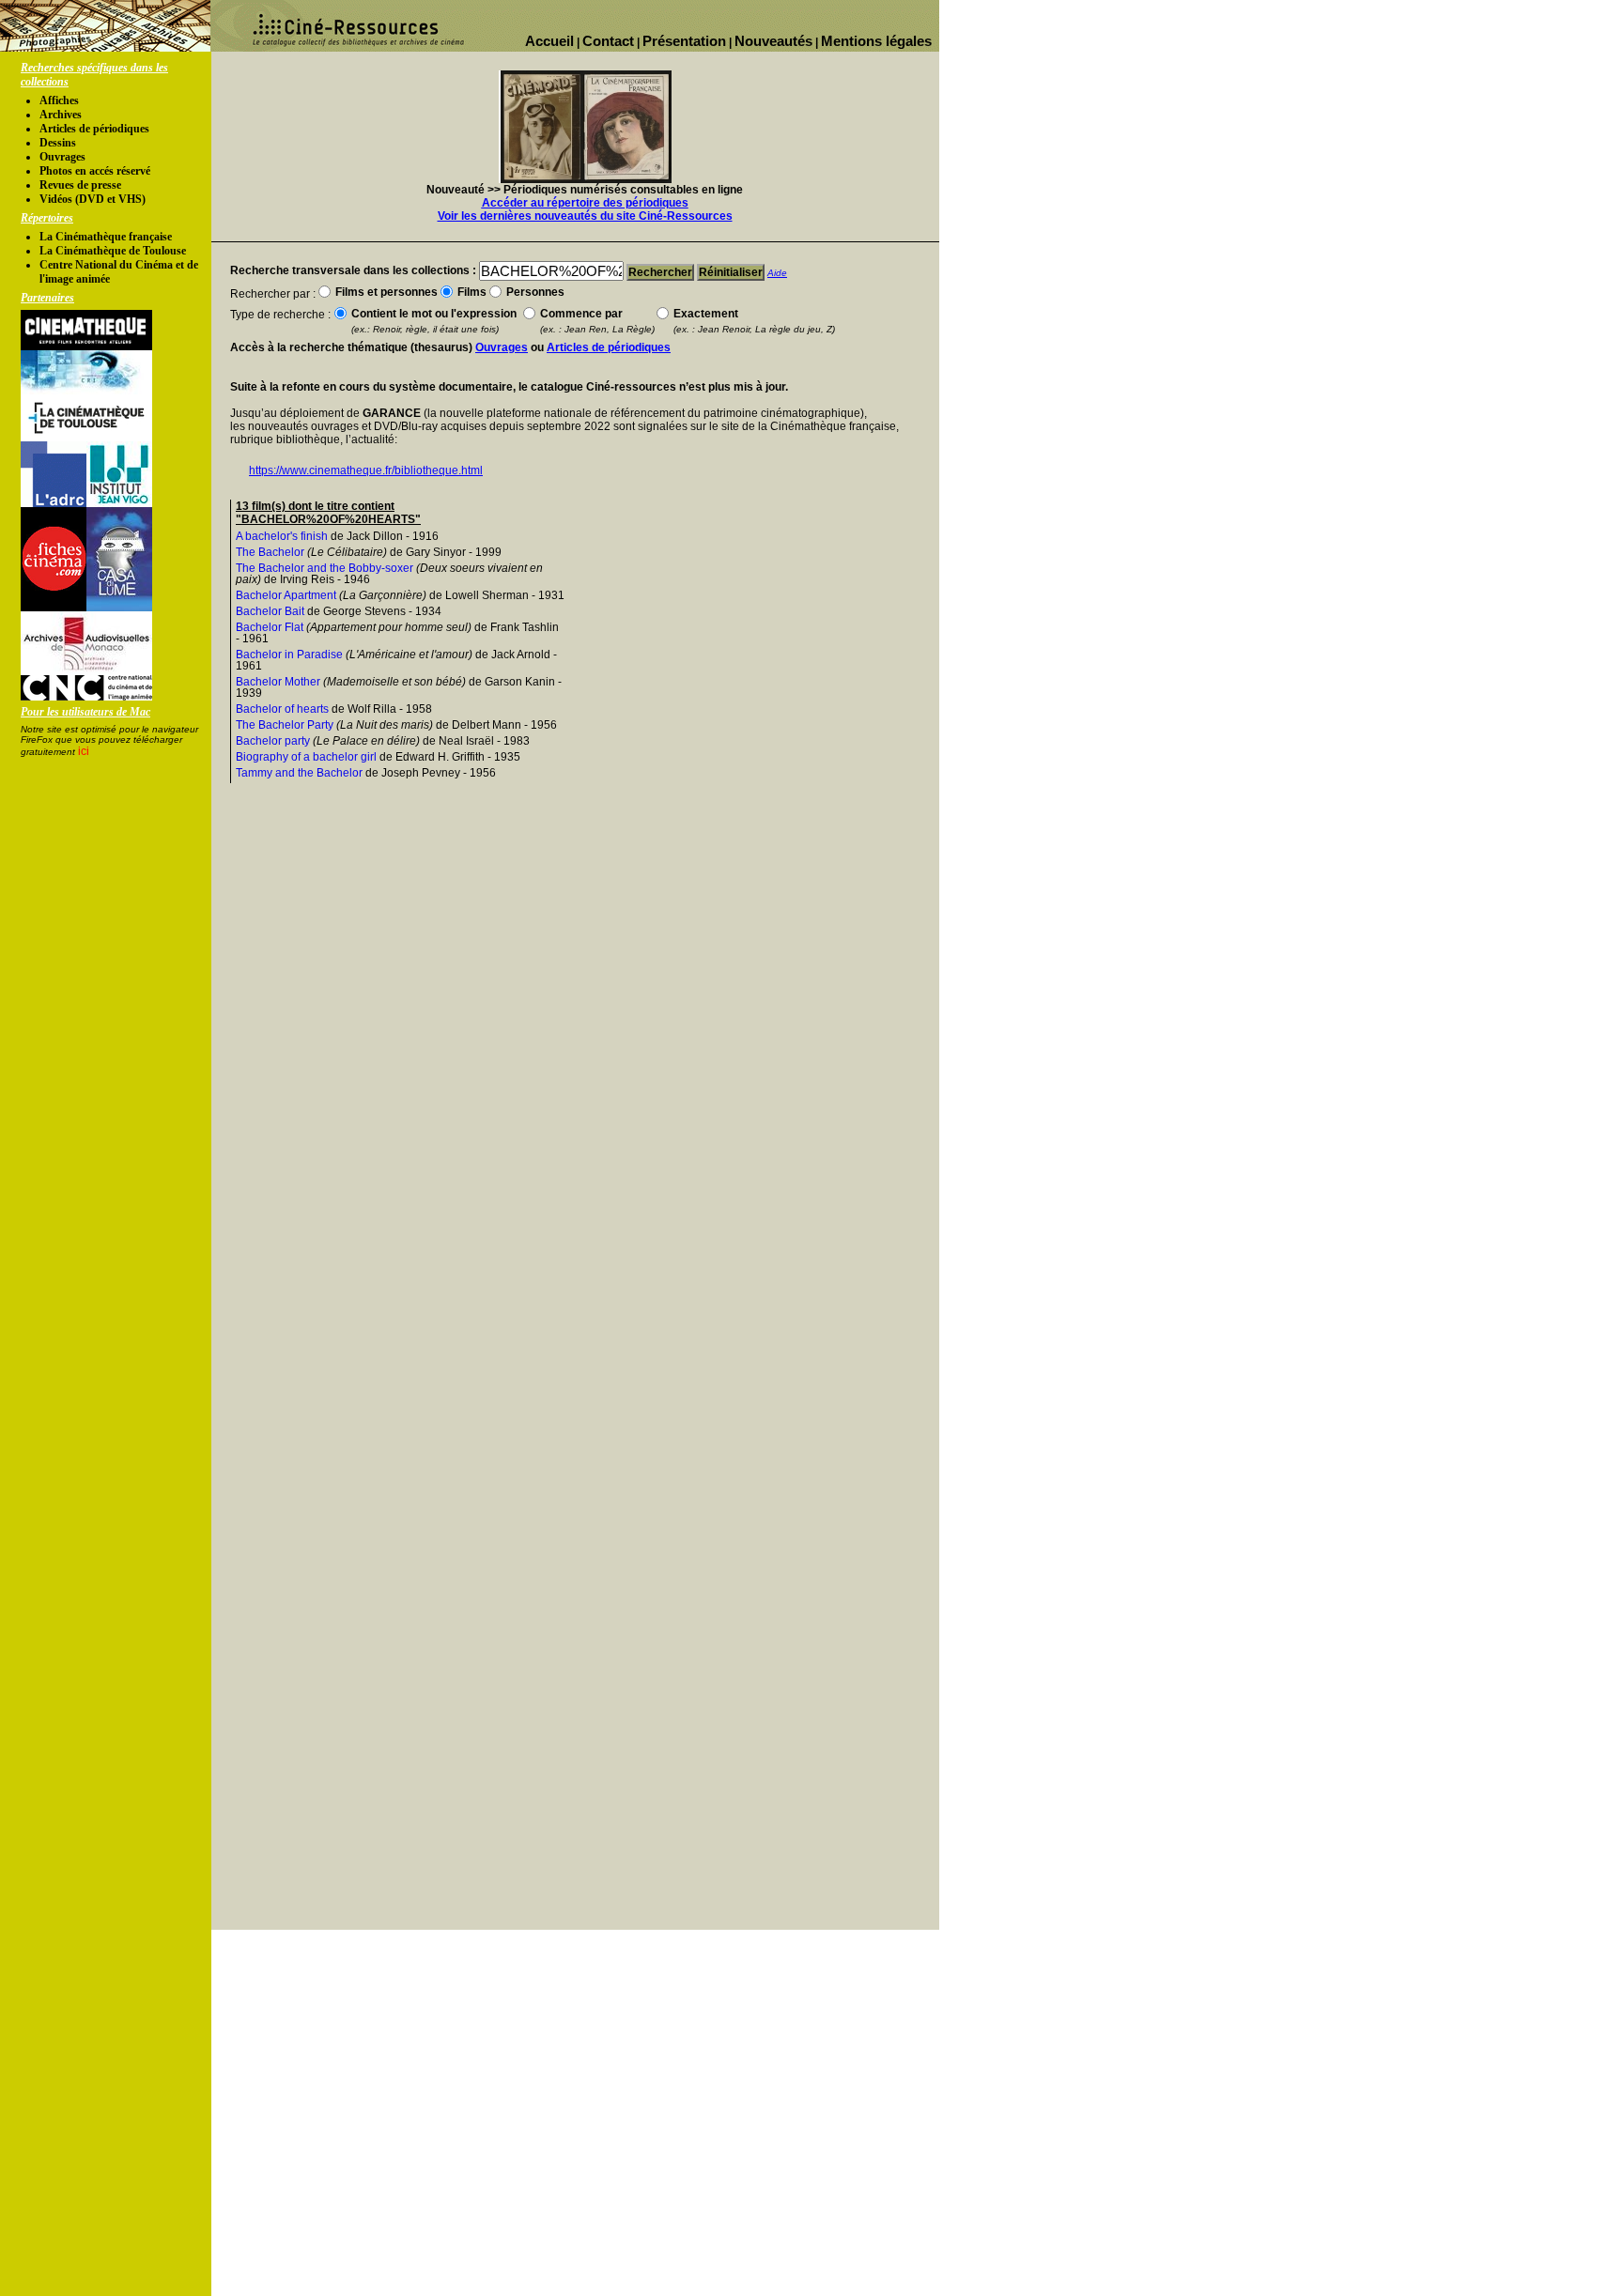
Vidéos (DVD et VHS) (93, 199)
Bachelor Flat (270, 627)
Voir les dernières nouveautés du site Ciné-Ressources (585, 216)
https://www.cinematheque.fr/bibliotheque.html (366, 470)
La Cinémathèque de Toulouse (113, 251)
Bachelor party (273, 741)
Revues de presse (80, 185)
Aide (777, 273)
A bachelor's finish (282, 536)
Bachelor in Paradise (289, 655)
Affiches (59, 100)
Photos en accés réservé (95, 171)
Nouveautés (773, 41)
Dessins (58, 143)
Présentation (684, 41)
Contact (608, 41)
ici (84, 751)
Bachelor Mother (278, 682)
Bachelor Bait (270, 611)
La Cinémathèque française (106, 237)
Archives (61, 115)
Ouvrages (62, 157)
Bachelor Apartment (286, 595)
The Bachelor (270, 552)
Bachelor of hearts (282, 709)
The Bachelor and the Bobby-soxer (325, 568)
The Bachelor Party (285, 725)
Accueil (549, 41)
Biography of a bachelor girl (306, 757)
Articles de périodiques (94, 129)
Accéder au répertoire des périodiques (585, 203)
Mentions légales (876, 41)
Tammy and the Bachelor (299, 773)
